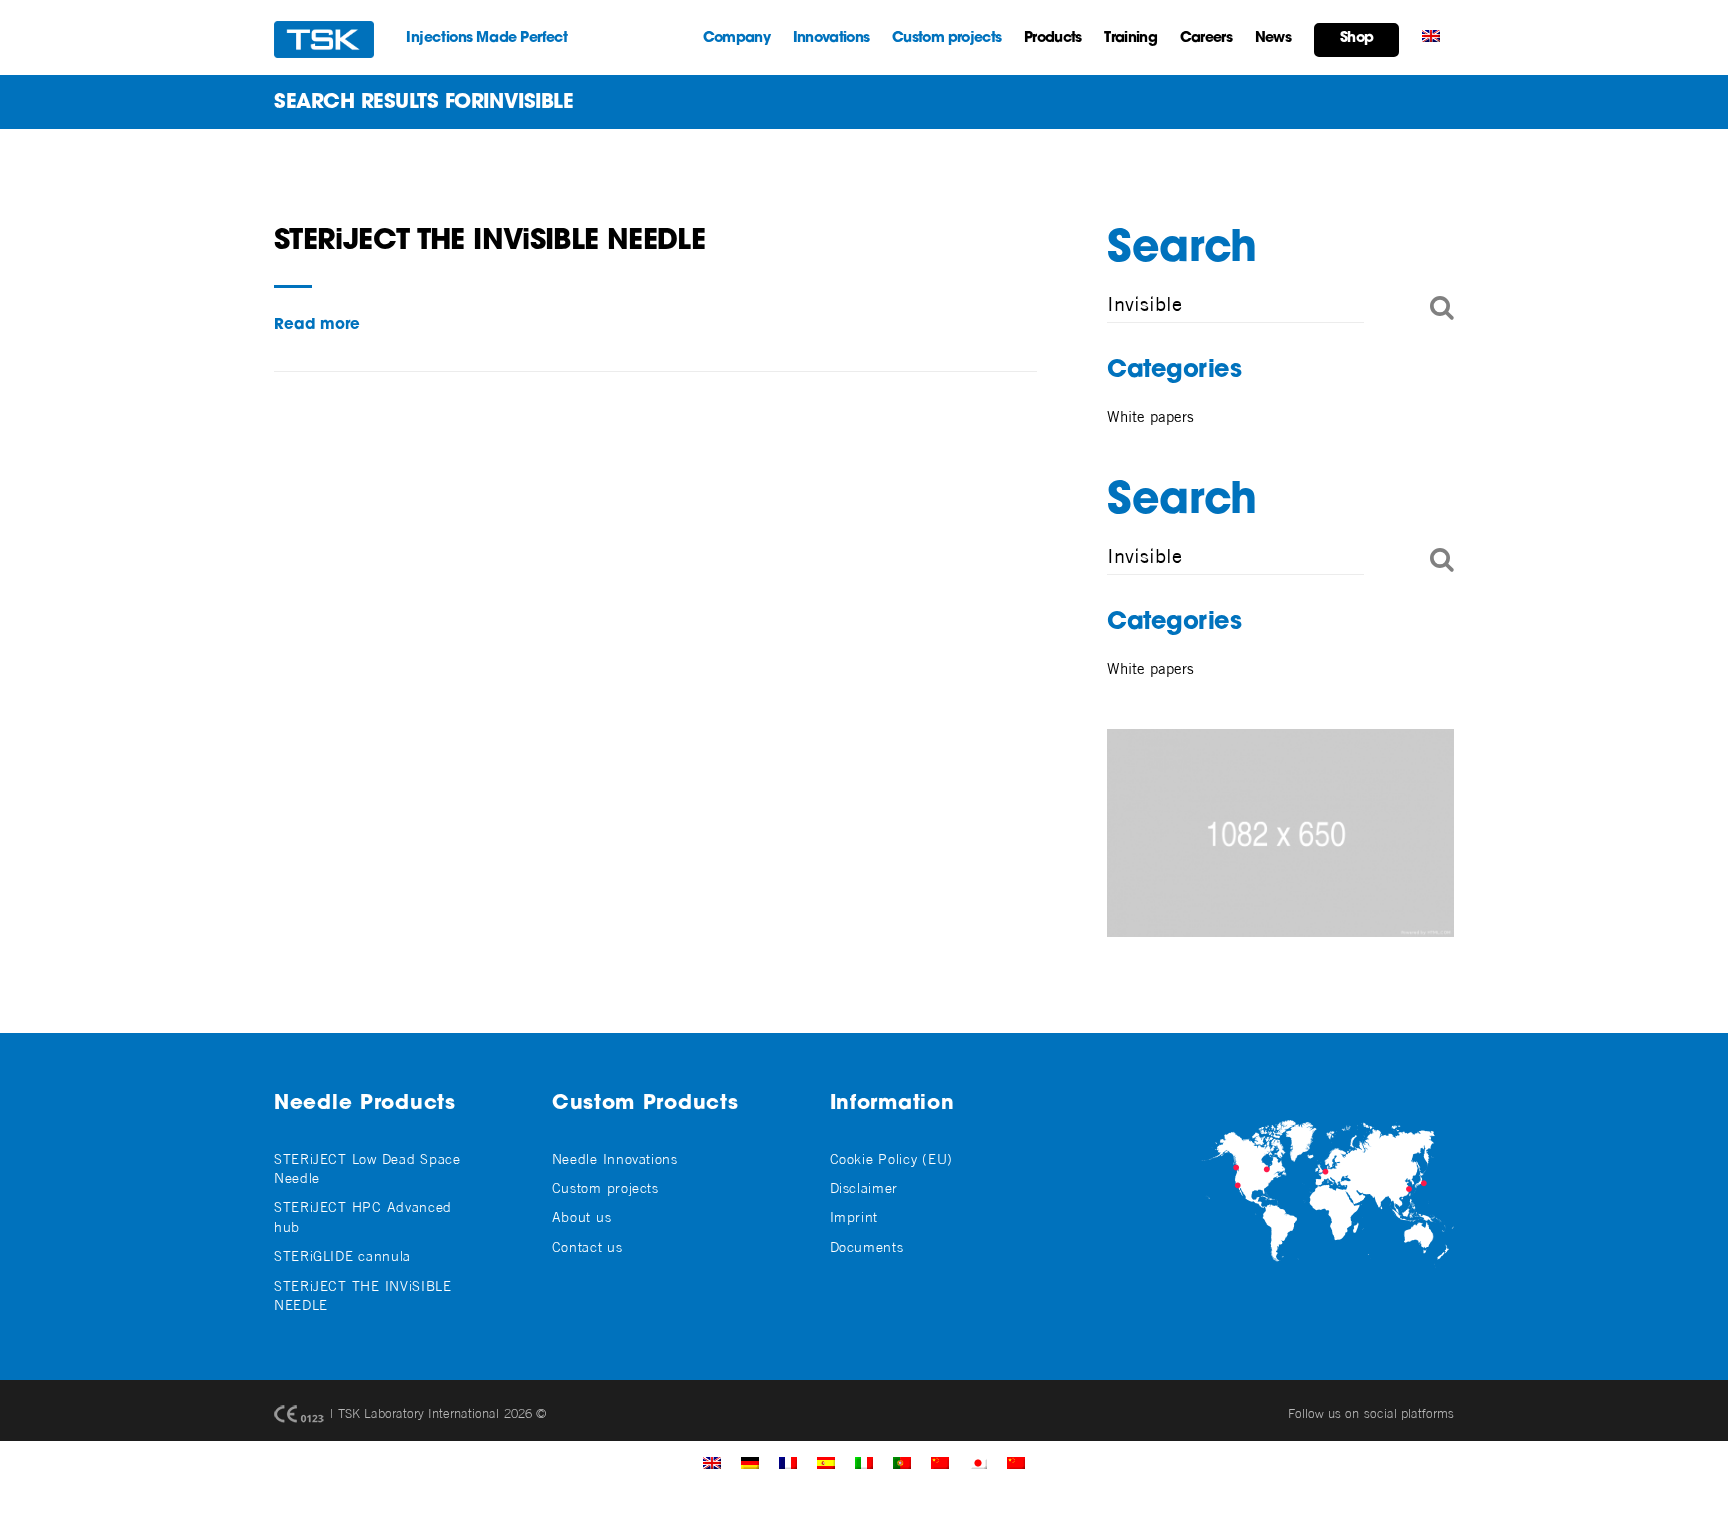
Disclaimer (864, 1187)
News (1273, 38)
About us (582, 1216)
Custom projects (946, 38)
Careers (1206, 38)
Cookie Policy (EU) (891, 1158)
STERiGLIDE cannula (342, 1255)
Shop (1356, 38)
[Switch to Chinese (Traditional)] (940, 1462)
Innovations (831, 38)
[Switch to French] (788, 1462)
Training (1130, 38)
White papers (1150, 416)
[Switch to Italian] (864, 1462)
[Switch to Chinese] (1016, 1462)
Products (1052, 38)
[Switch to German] (750, 1462)
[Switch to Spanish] (826, 1462)
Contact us (587, 1246)
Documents (867, 1246)
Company (736, 38)
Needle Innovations (615, 1158)
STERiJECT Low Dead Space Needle (367, 1168)
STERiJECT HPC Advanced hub (363, 1216)
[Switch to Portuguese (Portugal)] (902, 1462)
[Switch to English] (712, 1462)
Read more (317, 325)
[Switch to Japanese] (978, 1462)
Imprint (854, 1216)
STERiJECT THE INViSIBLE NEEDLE (489, 242)
